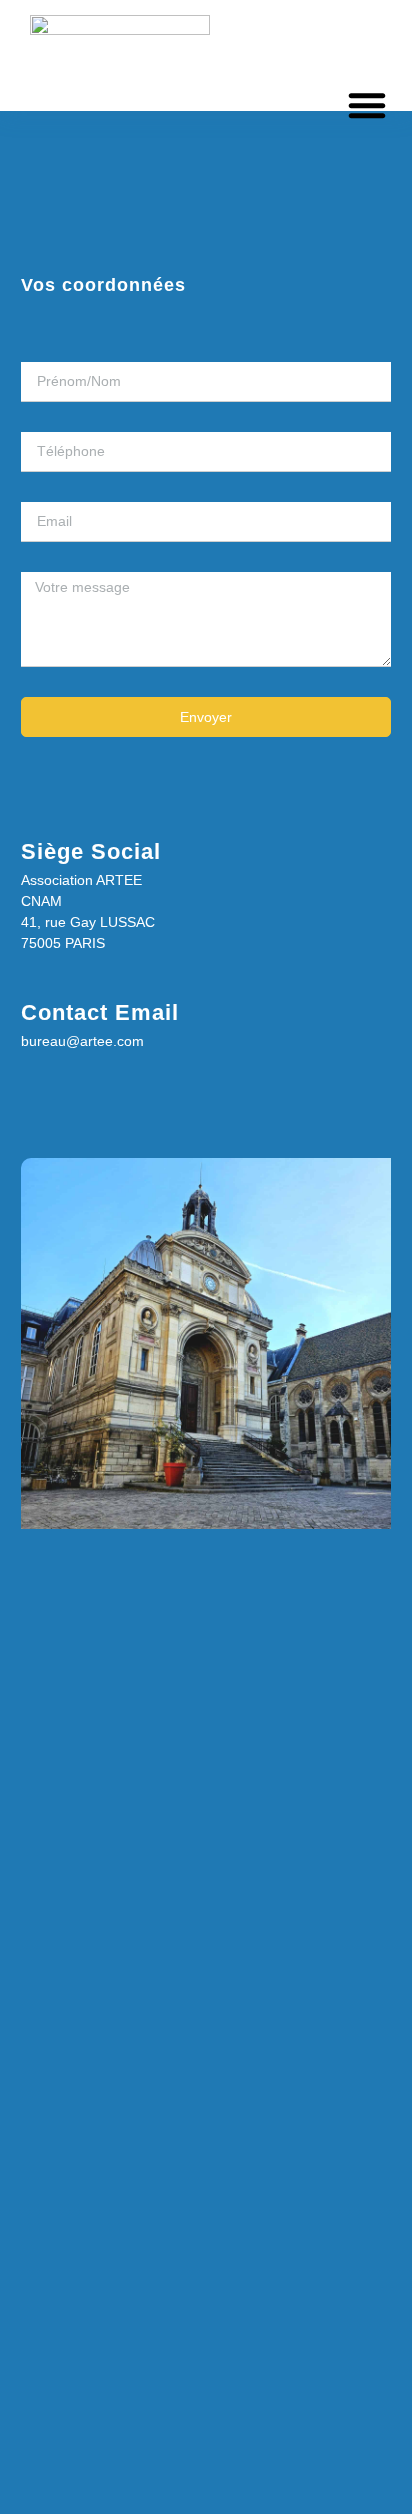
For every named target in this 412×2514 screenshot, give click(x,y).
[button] (367, 105)
